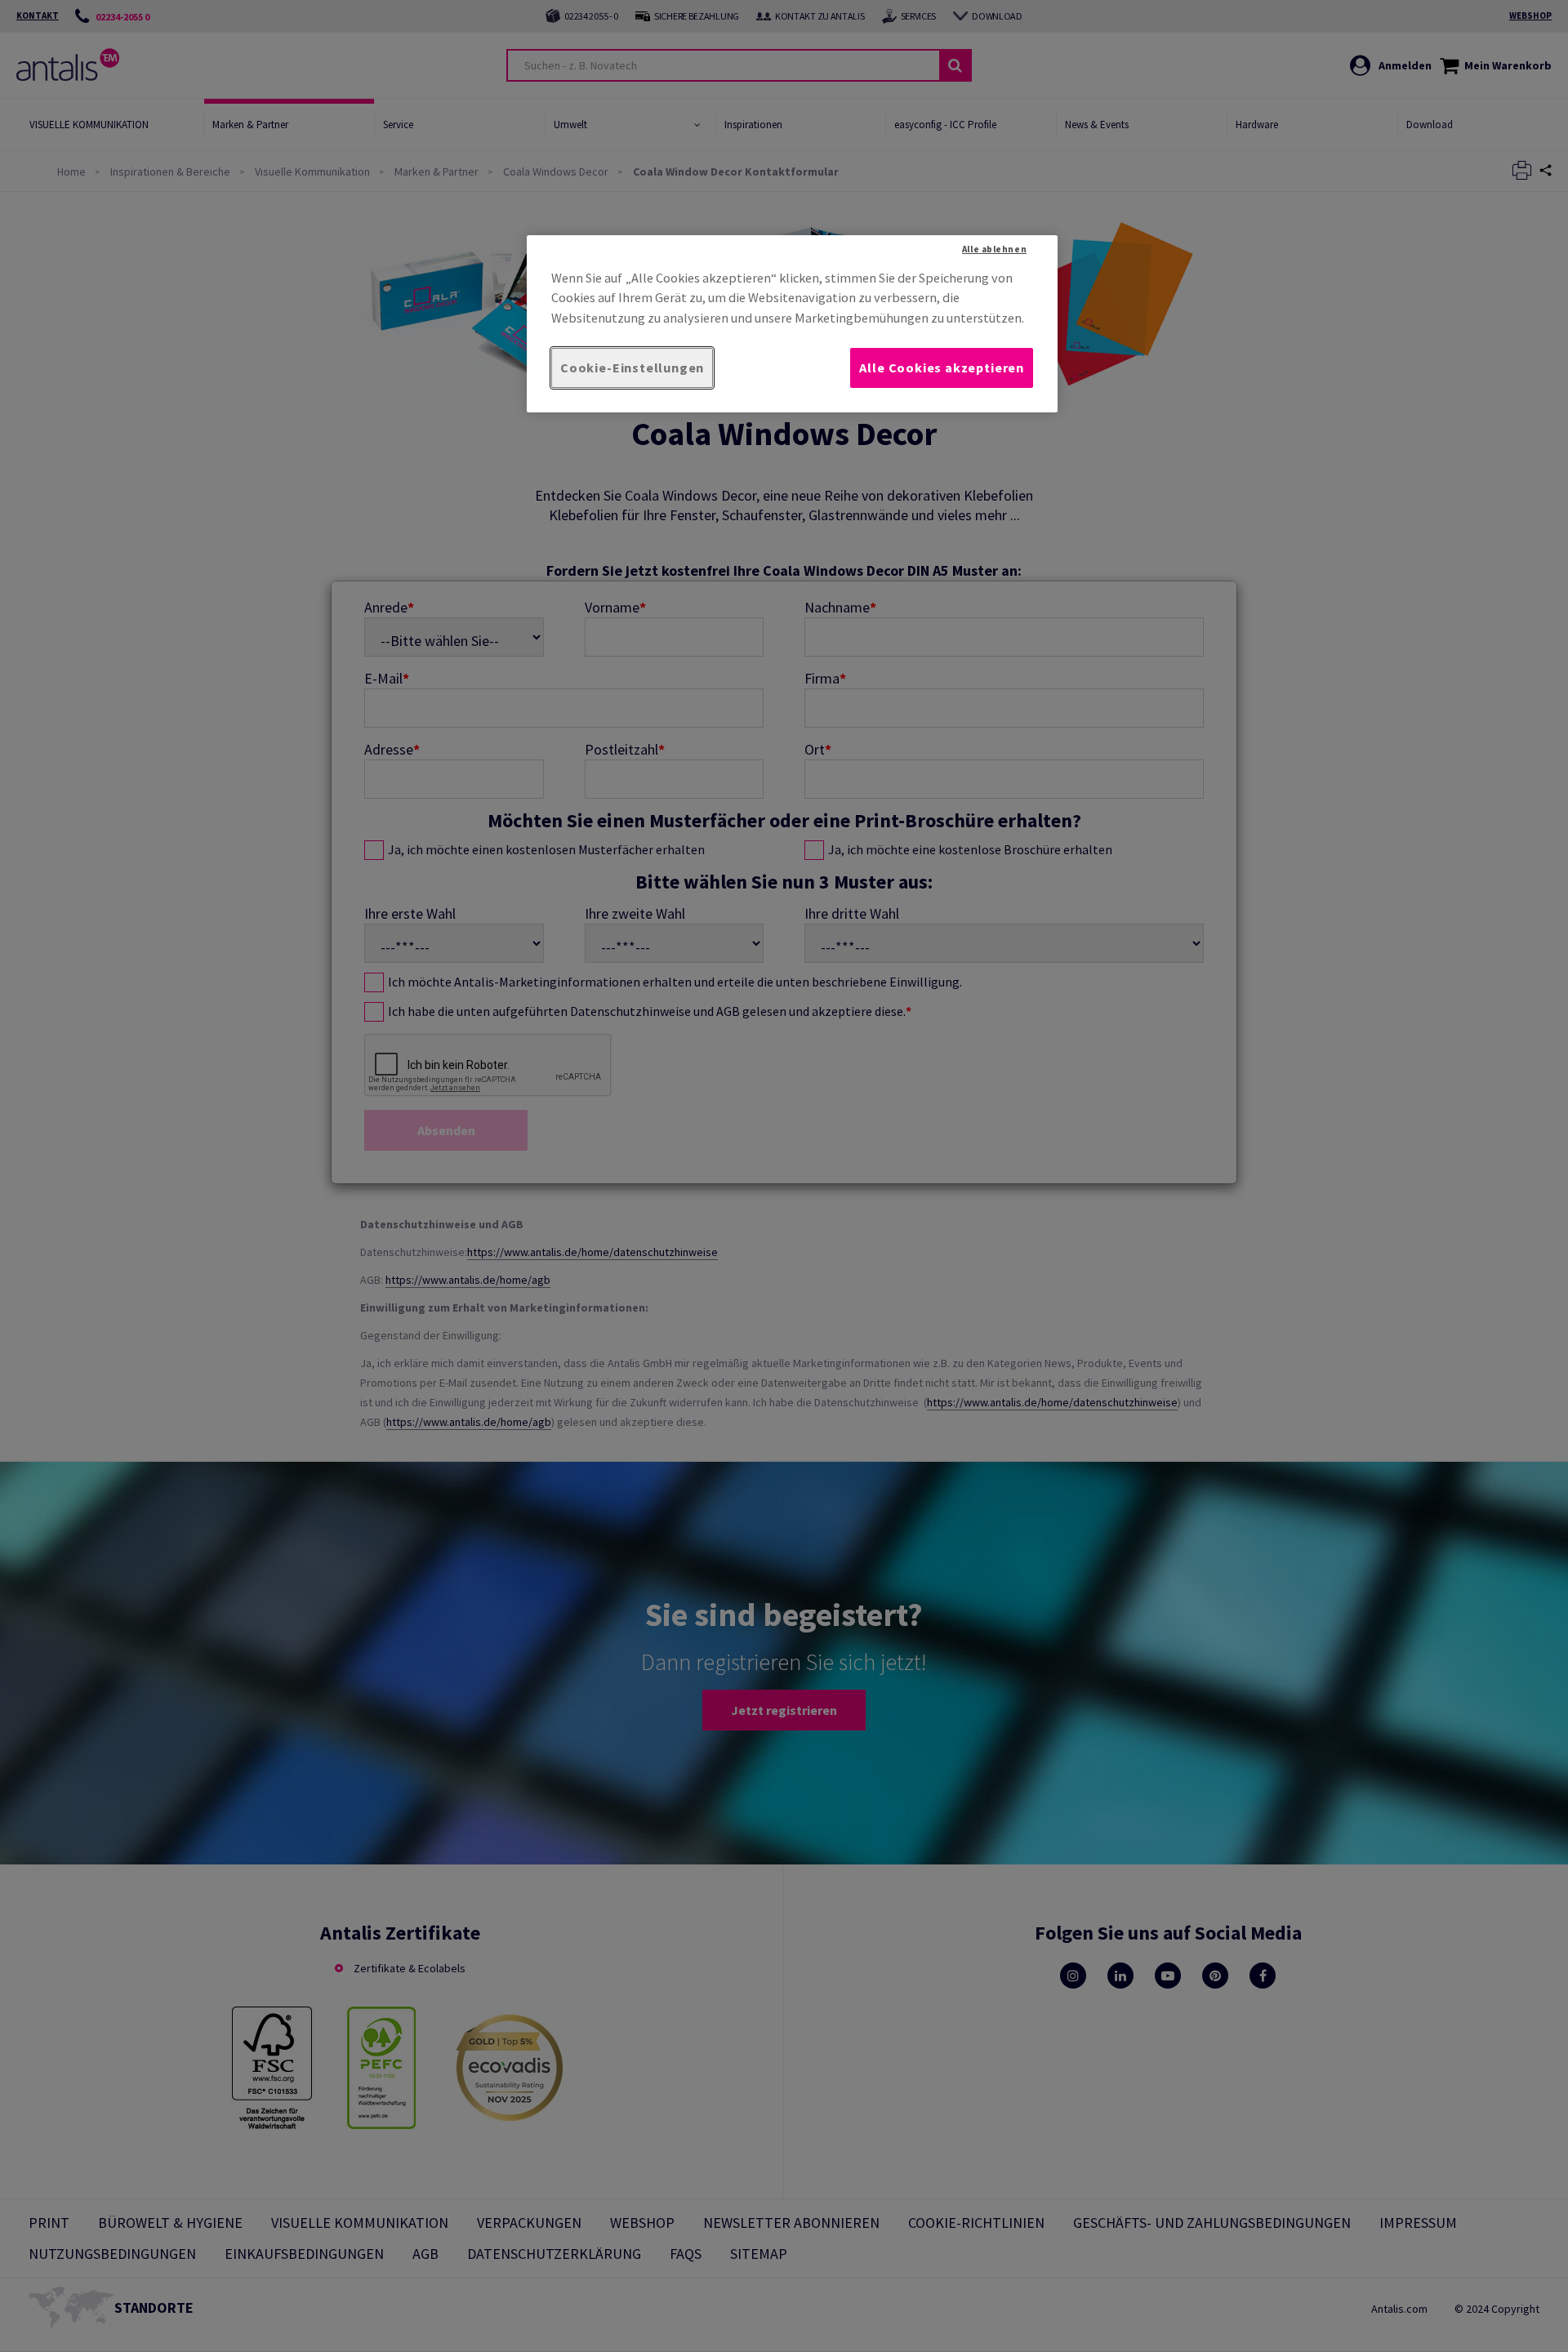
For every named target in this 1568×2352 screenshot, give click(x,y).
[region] (792, 324)
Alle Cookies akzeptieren (942, 367)
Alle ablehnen (994, 249)
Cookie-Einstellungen (632, 367)
